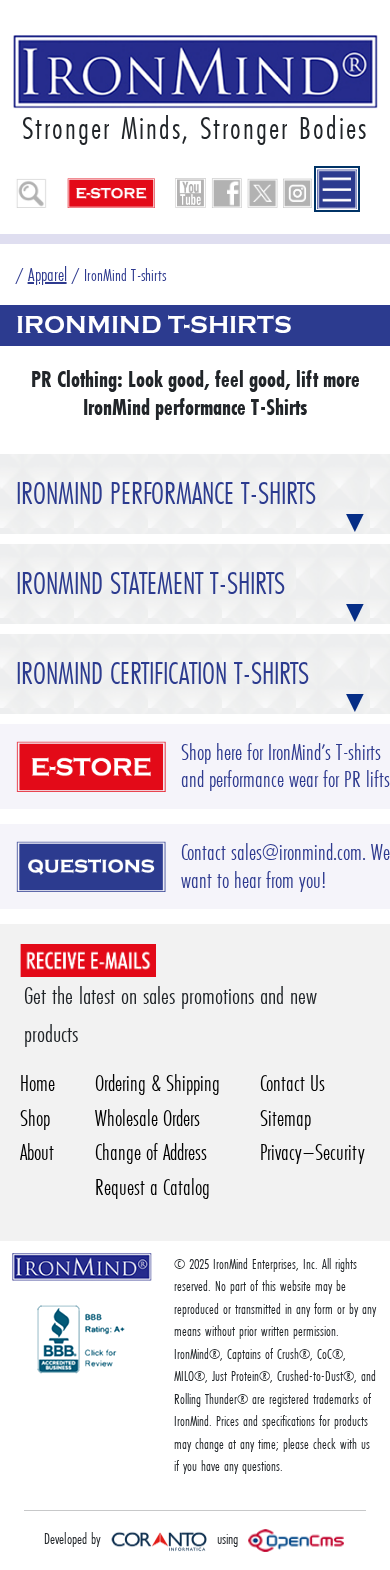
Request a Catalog (152, 1187)
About (37, 1152)
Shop (35, 1118)
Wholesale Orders (147, 1118)
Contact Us (292, 1083)
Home (37, 1083)
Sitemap (285, 1118)
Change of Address (151, 1152)
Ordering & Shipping (157, 1083)
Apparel (47, 274)
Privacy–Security (312, 1152)
